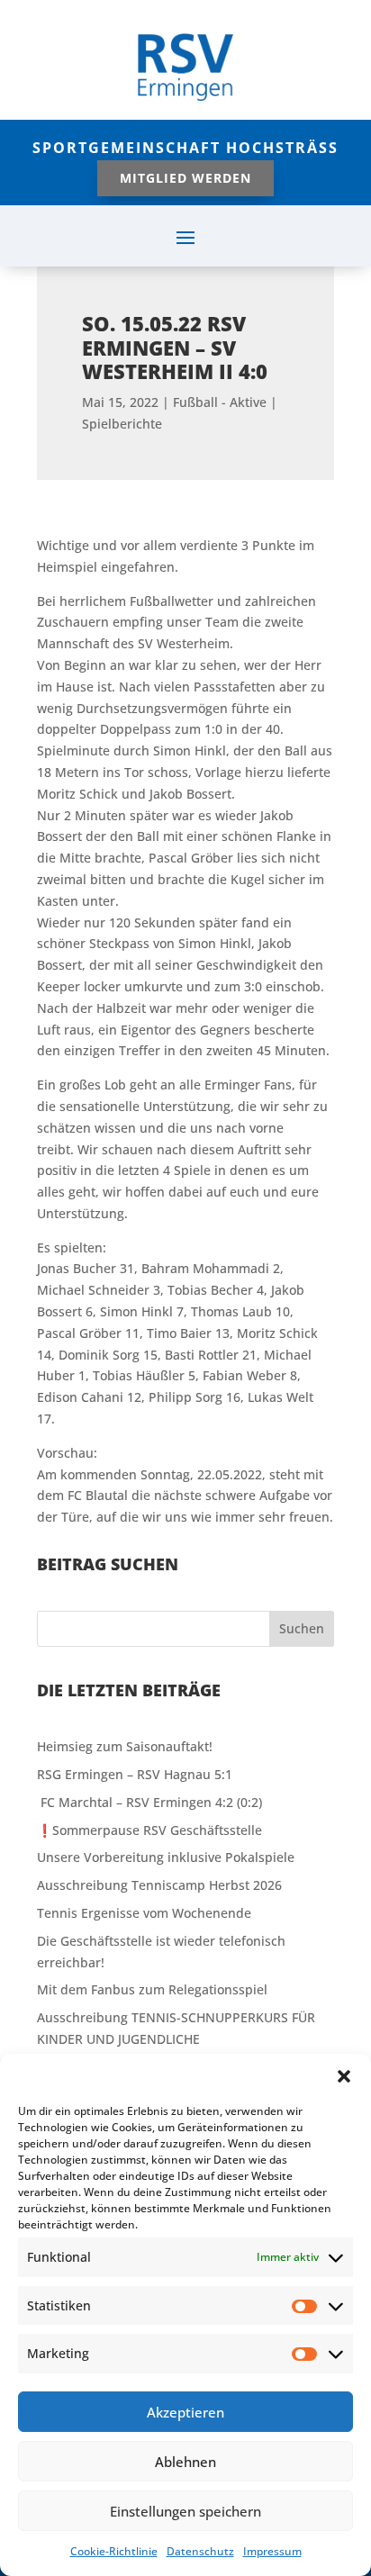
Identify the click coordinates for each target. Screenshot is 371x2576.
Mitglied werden (185, 178)
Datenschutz (200, 2551)
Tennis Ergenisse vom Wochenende (144, 1913)
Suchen (302, 1628)
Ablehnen (185, 2462)
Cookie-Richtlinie (114, 2551)
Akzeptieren (185, 2412)
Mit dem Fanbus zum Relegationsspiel (152, 1989)
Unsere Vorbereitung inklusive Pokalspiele (166, 1857)
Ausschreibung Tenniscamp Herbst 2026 (159, 1885)
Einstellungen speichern (185, 2511)
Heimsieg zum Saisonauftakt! (125, 1746)
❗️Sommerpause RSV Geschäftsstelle (149, 1830)
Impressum (272, 2551)
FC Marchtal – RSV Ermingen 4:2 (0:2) (149, 1802)
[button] (344, 2076)
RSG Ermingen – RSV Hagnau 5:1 (135, 1774)
